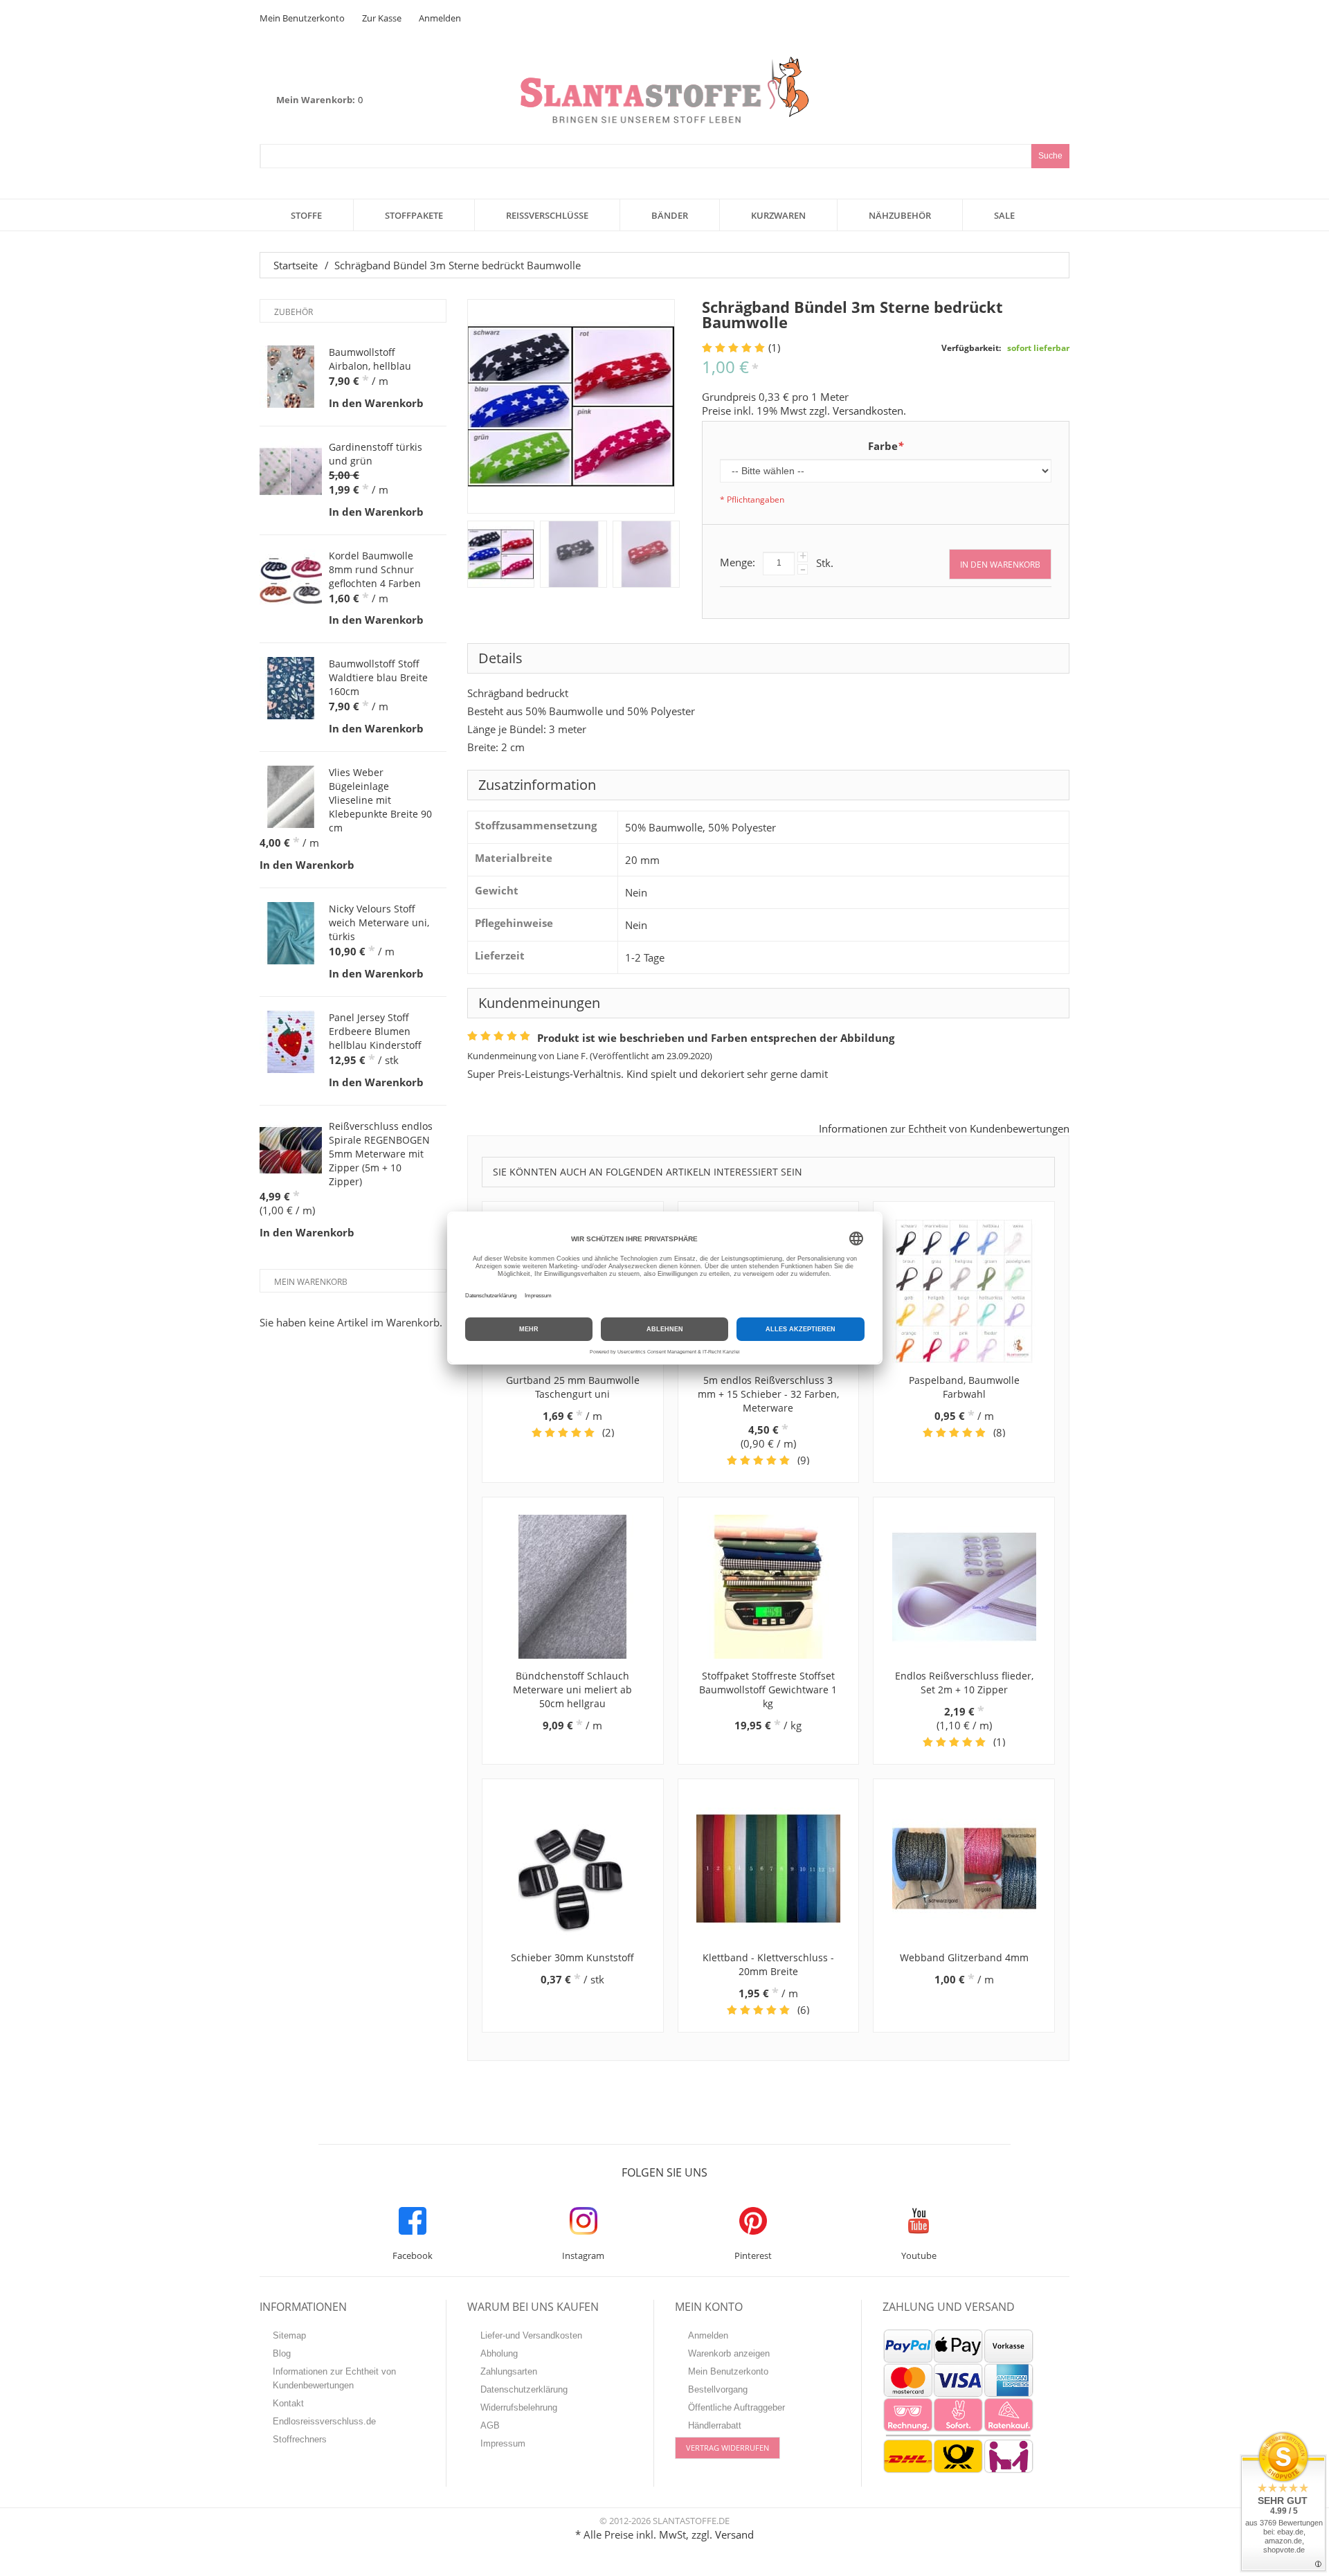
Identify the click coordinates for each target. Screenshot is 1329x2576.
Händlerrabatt (715, 2425)
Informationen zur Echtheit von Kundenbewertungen (944, 1128)
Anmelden (440, 18)
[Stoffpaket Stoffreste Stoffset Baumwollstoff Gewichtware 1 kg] (769, 1587)
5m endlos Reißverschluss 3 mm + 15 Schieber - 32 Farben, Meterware (768, 1394)
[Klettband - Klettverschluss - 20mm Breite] (769, 1868)
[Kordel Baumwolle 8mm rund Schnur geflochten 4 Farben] (291, 580)
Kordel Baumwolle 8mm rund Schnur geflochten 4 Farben (375, 569)
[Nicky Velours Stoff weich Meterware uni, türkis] (291, 933)
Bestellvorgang (718, 2389)
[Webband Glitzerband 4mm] (964, 1868)
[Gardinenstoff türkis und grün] (291, 471)
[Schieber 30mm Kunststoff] (573, 1868)
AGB (490, 2425)
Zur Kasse (382, 18)
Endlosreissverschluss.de (324, 2421)
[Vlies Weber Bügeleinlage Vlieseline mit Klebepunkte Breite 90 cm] (291, 797)
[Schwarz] (573, 554)
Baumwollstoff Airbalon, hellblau (370, 359)
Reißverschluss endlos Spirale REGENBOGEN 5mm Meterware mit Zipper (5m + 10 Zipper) (381, 1154)
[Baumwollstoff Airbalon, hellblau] (291, 377)
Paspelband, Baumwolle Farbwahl (964, 1387)
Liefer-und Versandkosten (531, 2335)
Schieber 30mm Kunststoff (572, 1957)
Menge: (738, 562)
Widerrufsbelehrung (519, 2407)
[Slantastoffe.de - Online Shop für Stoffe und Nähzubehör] (664, 90)
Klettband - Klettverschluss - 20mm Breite (768, 1964)
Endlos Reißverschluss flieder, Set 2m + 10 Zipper (964, 1683)
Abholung (499, 2353)
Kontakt (288, 2403)
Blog (282, 2353)
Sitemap (289, 2335)
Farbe (886, 446)
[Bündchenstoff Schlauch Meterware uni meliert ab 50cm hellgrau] (573, 1587)
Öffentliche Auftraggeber (736, 2407)
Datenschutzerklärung (524, 2389)
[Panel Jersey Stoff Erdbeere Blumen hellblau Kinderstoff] (291, 1042)
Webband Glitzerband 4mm (964, 1957)
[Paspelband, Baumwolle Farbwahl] (964, 1291)
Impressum (503, 2443)
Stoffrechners (300, 2439)
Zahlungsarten (509, 2371)
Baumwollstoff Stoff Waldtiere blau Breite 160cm (378, 677)
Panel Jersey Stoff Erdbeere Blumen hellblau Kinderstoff (375, 1031)
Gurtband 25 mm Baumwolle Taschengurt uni (573, 1387)
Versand (734, 2534)
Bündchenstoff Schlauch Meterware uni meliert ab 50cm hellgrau (572, 1690)
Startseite (296, 265)
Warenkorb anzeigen (729, 2353)
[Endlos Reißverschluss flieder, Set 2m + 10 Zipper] (964, 1587)
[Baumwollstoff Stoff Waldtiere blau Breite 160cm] (291, 688)
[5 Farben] (501, 554)
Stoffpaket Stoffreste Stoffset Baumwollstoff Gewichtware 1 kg (768, 1690)
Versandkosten (868, 411)
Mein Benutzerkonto (302, 18)
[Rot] (646, 554)
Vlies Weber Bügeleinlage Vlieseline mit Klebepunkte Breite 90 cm (380, 800)
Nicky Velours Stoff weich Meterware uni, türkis (379, 922)
